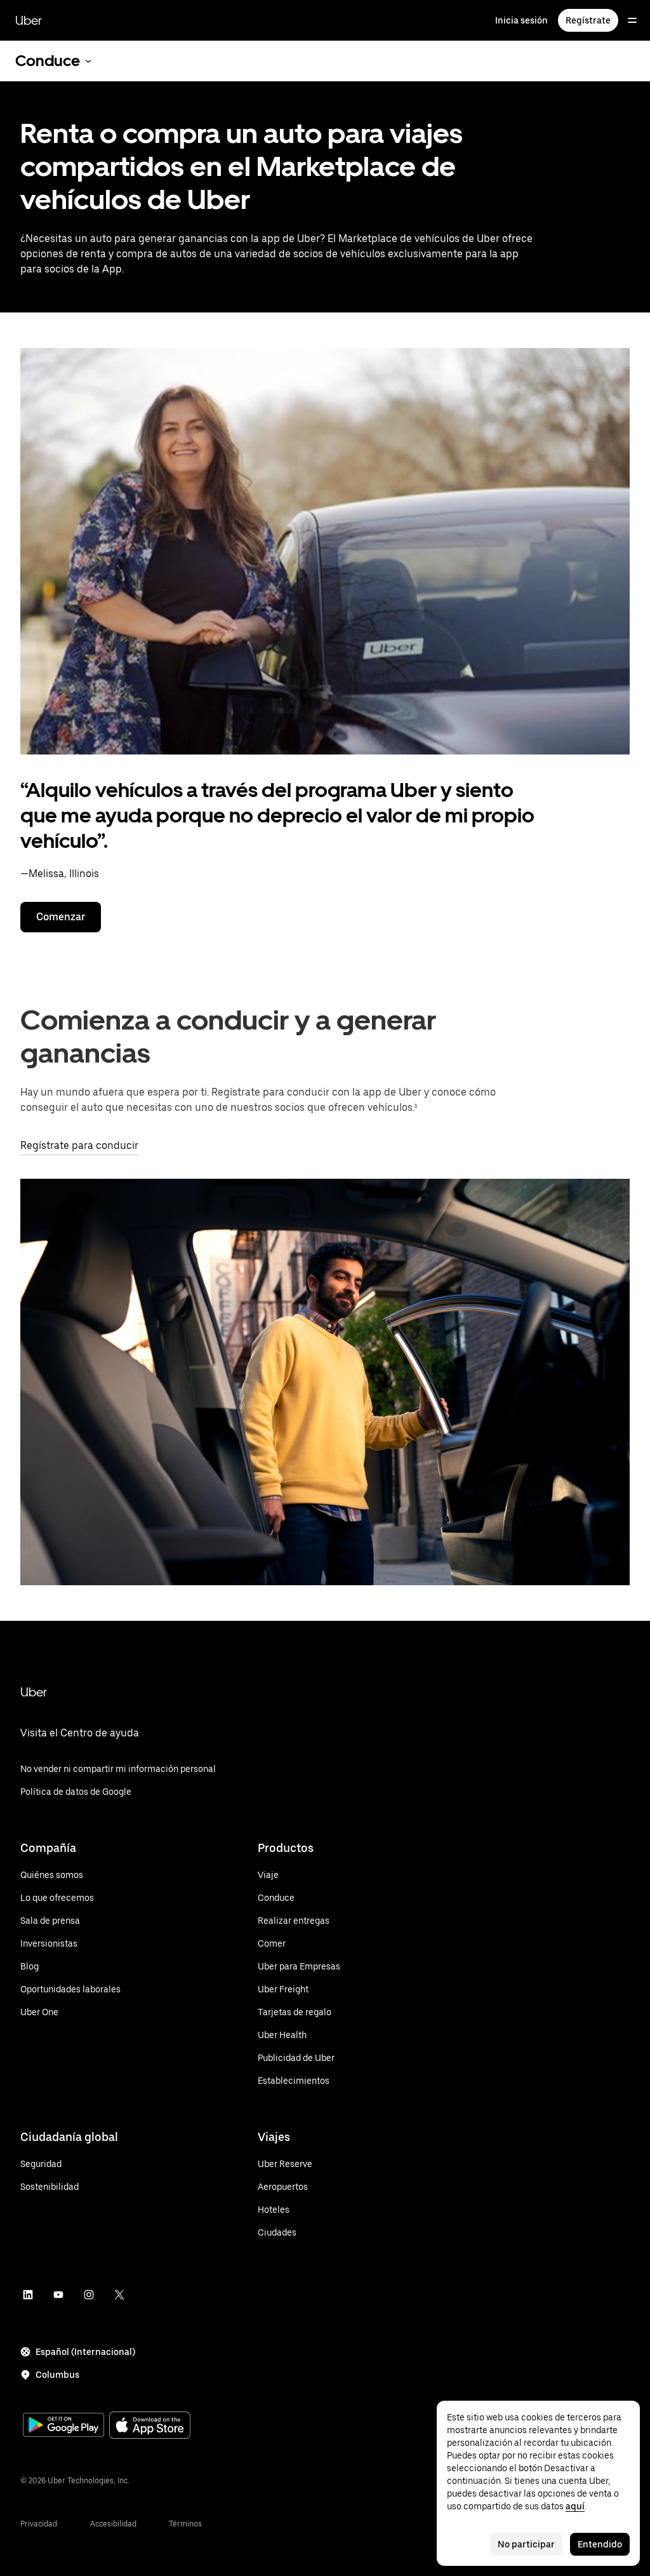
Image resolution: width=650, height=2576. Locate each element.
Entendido (600, 2544)
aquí (575, 2506)
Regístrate (588, 20)
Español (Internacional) (85, 2352)
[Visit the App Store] (150, 2426)
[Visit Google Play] (63, 2426)
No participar (526, 2544)
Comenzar (61, 917)
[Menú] (632, 20)
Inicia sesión (521, 20)
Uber (29, 20)
